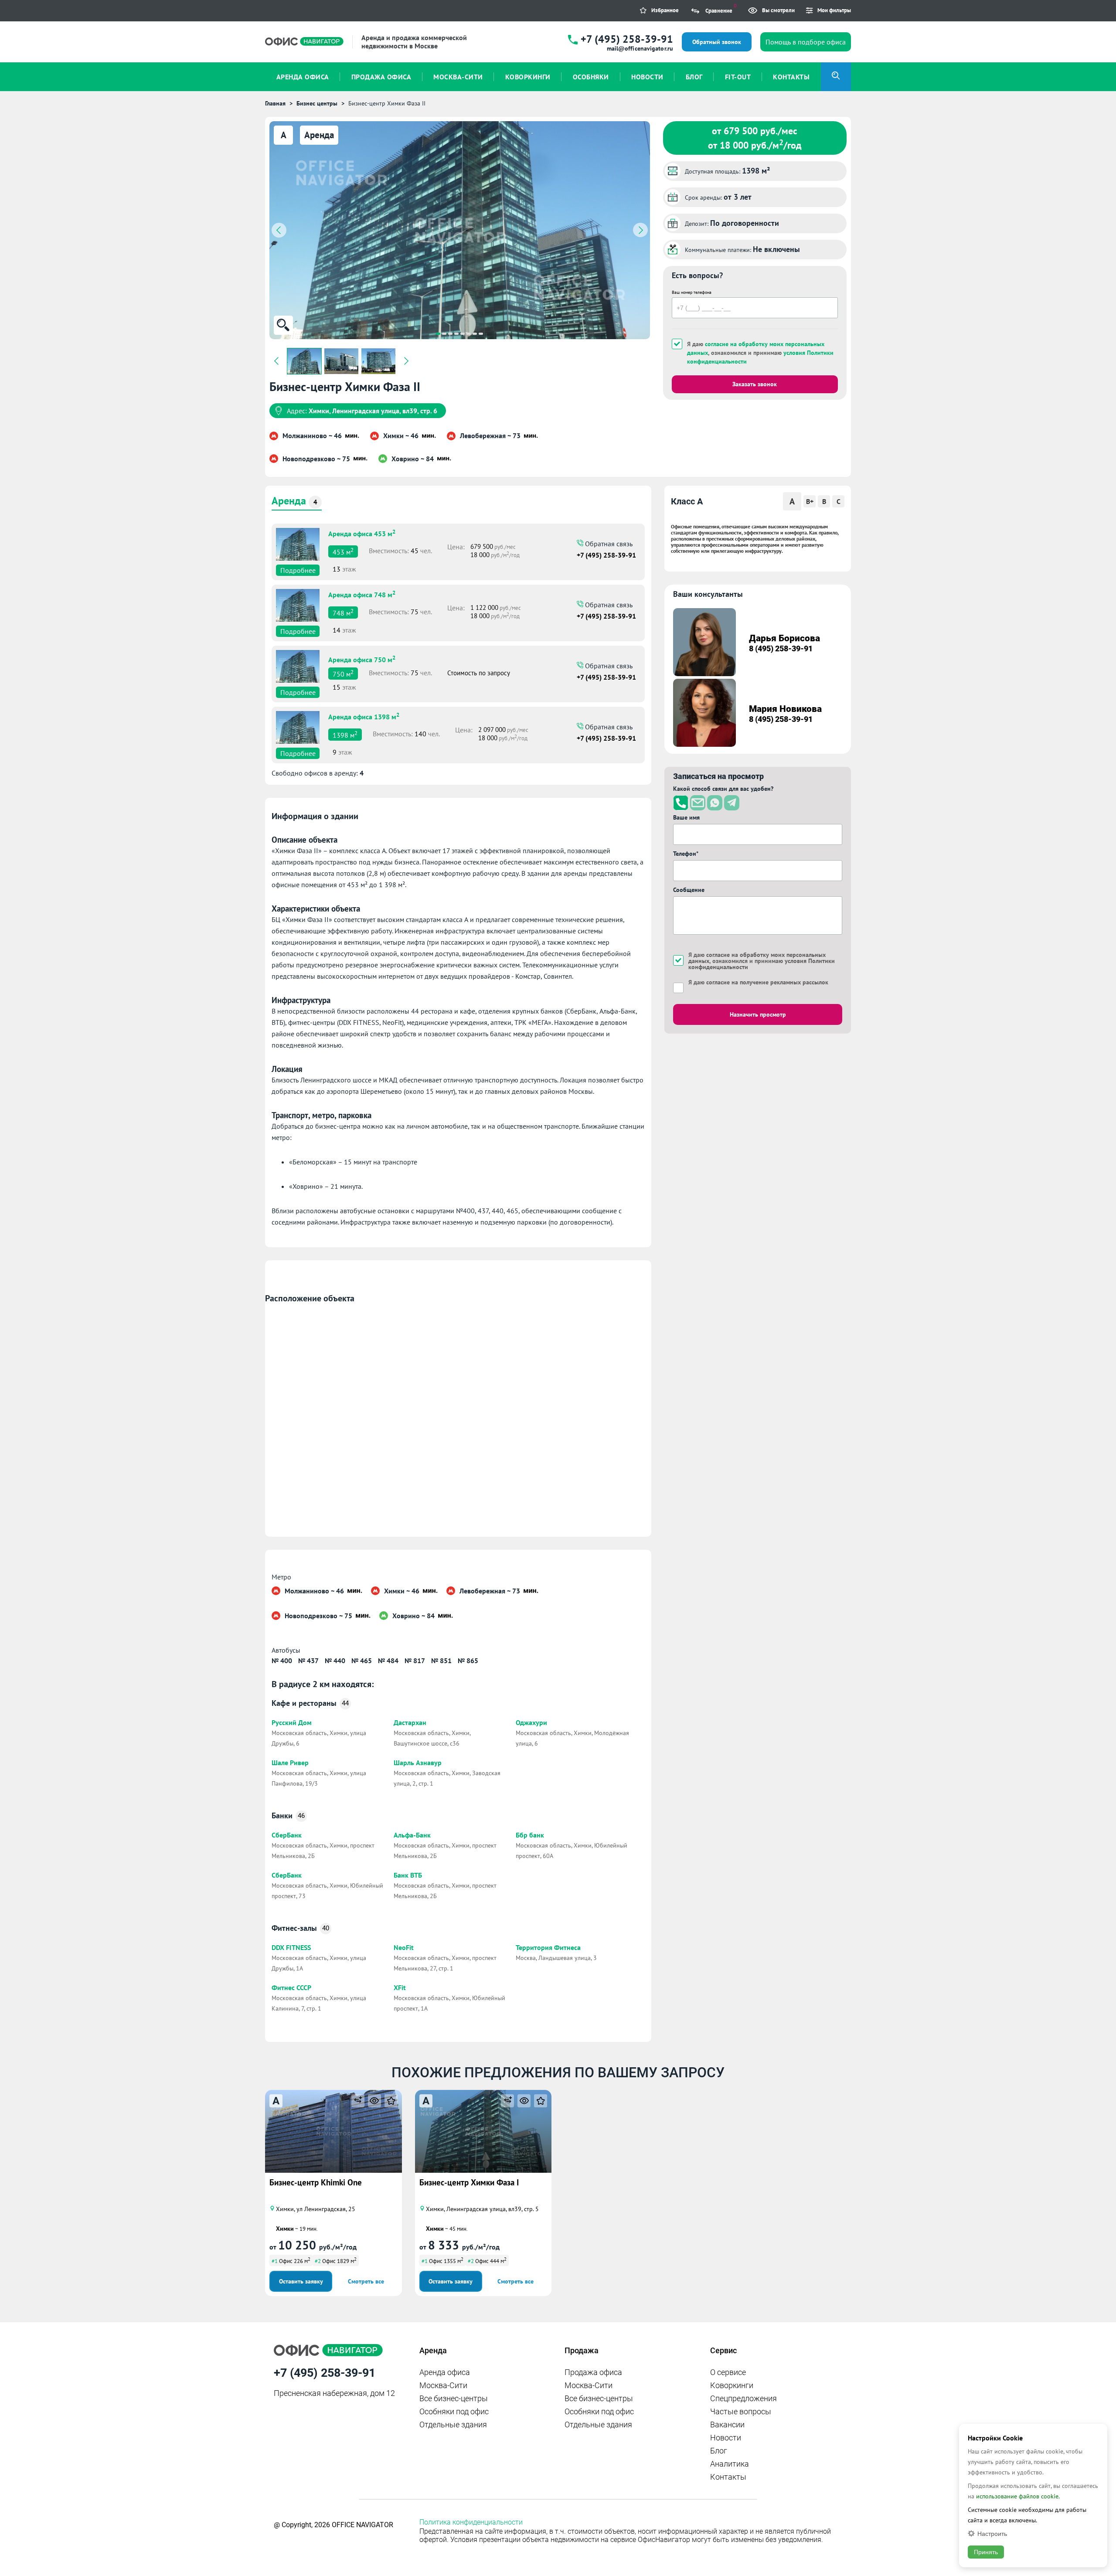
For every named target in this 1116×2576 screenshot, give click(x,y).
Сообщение (689, 890)
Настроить (992, 2533)
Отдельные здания (453, 2425)
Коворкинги (732, 2385)
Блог (719, 2451)
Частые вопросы (741, 2411)
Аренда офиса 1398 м (364, 716)
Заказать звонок (755, 384)
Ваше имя (686, 817)
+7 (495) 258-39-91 (627, 39)
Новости (726, 2438)
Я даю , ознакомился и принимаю (760, 353)
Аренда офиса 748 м (362, 594)
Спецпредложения (743, 2398)
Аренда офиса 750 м (362, 659)
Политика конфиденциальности (471, 2522)
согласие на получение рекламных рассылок (767, 982)
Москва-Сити (443, 2385)
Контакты (728, 2477)
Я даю (758, 982)
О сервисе (728, 2372)
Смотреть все (366, 2281)
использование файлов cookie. (1018, 2496)
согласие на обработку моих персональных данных (757, 958)
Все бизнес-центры (454, 2398)
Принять (986, 2552)
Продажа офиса (593, 2372)
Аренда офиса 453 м (362, 533)
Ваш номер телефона (692, 292)
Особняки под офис (454, 2411)
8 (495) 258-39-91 (781, 648)
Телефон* (686, 854)
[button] (438, 334)
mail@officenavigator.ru (640, 48)
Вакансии (727, 2425)
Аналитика (730, 2464)
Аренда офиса (445, 2372)
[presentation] (279, 230)
